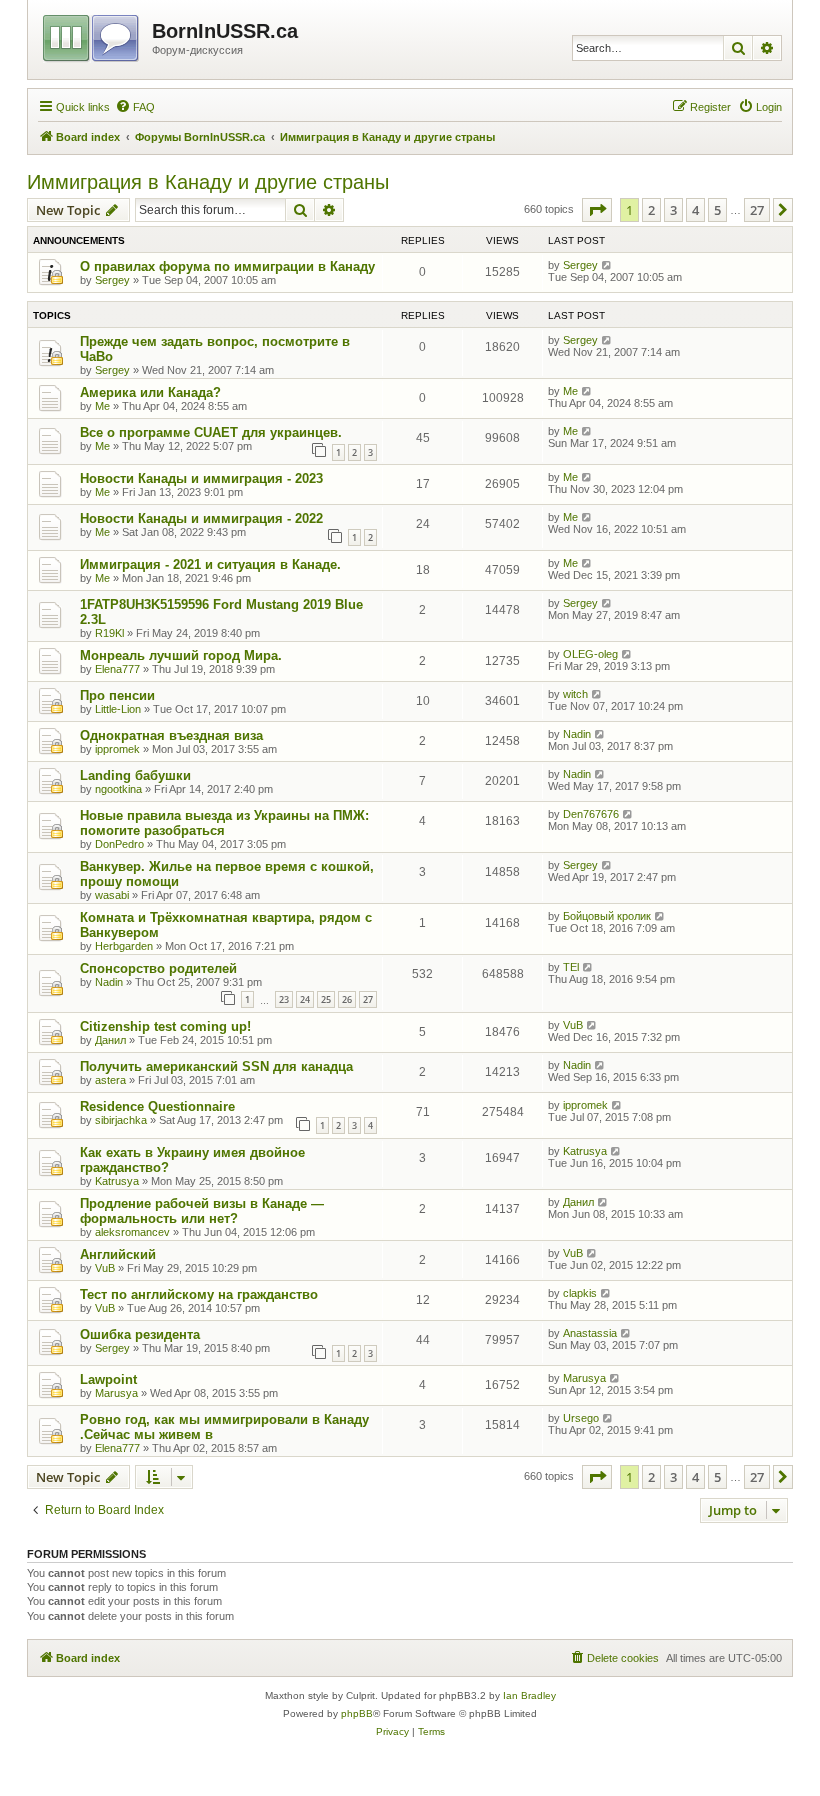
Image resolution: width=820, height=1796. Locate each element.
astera (110, 1080)
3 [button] (673, 210)
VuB (573, 1025)
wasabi (112, 895)
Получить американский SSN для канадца (216, 1066)
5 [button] (717, 210)
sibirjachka (121, 1120)
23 (284, 999)
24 (305, 999)
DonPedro (119, 844)
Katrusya (117, 1181)
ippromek (117, 749)
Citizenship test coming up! (165, 1026)
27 (368, 999)
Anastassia (590, 1333)
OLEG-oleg (590, 654)
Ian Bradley (529, 1695)
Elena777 (117, 669)
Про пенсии (117, 695)
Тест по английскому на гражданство (199, 1294)
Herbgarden (124, 946)
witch (575, 694)
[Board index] (92, 35)
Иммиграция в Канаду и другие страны (208, 182)
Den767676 (591, 814)
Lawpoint (108, 1379)
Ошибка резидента (140, 1334)
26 (347, 999)
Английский (118, 1254)
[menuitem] (135, 107)
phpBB (357, 1713)
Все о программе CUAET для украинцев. (211, 432)
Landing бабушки (135, 775)
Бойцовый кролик (607, 916)
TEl (571, 967)
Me (102, 406)
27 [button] (757, 210)
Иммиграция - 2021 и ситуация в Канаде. (210, 564)
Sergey (112, 280)
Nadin (577, 734)
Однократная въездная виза (171, 735)
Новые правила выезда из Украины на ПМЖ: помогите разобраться (224, 823)
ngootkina (118, 789)
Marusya (116, 1393)
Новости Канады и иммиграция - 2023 (201, 478)
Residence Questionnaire (157, 1106)
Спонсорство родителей (158, 968)
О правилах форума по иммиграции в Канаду (227, 266)
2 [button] (651, 210)
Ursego (581, 1418)
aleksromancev (132, 1232)
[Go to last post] (607, 265)
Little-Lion (118, 709)
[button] (597, 210)
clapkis (580, 1293)
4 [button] (695, 210)
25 (326, 999)
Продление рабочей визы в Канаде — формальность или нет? (202, 1211)
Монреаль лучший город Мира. (181, 655)
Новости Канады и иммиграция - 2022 (201, 518)
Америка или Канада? (150, 392)
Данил (110, 1040)
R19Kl (109, 633)
